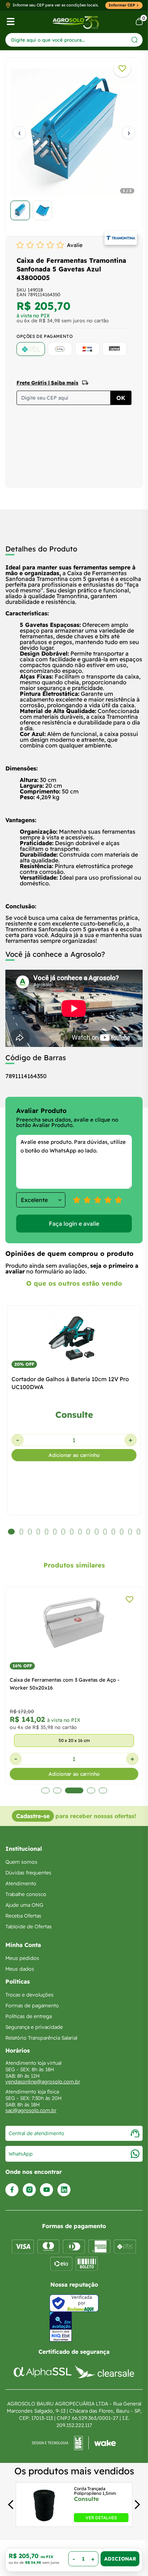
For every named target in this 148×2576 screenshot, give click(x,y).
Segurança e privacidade (34, 2027)
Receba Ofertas (23, 1916)
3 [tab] (70, 1790)
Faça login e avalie (74, 1224)
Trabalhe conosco (26, 1894)
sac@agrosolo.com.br (31, 2110)
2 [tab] (57, 1790)
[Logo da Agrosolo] (76, 22)
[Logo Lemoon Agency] (74, 2443)
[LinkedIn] (64, 2190)
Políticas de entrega (29, 2016)
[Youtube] (47, 2190)
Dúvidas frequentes (28, 1873)
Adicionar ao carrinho (74, 1455)
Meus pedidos (22, 1958)
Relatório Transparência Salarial (41, 2038)
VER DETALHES (101, 2518)
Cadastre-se (33, 1816)
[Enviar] (135, 40)
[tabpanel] (74, 145)
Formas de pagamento (32, 2006)
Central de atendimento (36, 2133)
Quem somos (21, 1862)
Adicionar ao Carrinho (120, 2559)
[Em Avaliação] (61, 2327)
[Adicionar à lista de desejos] (122, 69)
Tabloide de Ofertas (29, 1927)
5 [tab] (103, 1790)
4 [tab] (87, 1790)
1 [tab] (45, 1790)
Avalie (75, 245)
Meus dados (20, 1969)
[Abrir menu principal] (11, 22)
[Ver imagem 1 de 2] (20, 210)
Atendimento (21, 1883)
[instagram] (29, 2190)
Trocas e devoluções (29, 1995)
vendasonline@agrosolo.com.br (43, 2082)
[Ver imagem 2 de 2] (42, 210)
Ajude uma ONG (24, 1905)
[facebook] (12, 2190)
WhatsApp (21, 2154)
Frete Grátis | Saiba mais (47, 383)
